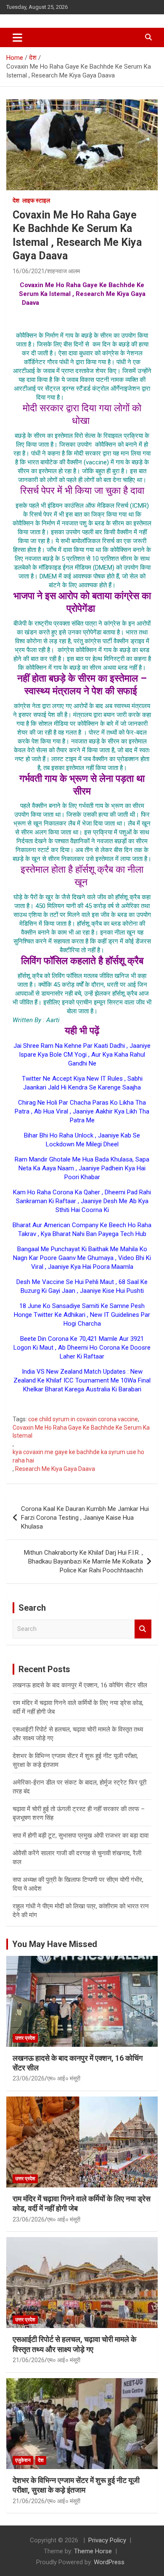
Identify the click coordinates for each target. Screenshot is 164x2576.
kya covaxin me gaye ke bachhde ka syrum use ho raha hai (78, 1456)
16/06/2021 (29, 271)
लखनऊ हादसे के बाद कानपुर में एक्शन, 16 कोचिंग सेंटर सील (80, 1685)
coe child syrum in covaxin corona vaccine (83, 1419)
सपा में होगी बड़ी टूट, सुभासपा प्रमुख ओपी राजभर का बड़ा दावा (81, 1835)
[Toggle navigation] (17, 37)
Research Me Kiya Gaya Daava (55, 1469)
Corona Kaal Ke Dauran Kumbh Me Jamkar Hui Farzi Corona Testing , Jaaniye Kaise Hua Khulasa (85, 1518)
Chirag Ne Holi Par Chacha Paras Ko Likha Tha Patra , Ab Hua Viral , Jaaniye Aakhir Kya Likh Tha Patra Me (82, 1111)
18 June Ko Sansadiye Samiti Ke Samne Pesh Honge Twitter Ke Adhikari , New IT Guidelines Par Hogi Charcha (82, 1315)
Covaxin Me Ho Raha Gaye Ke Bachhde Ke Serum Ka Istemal (81, 1432)
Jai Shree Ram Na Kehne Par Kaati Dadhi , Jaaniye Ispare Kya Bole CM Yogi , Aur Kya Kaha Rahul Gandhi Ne (82, 1055)
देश (16, 200)
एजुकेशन (23, 2460)
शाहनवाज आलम (63, 271)
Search (143, 1629)
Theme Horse (93, 2551)
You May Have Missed (55, 1944)
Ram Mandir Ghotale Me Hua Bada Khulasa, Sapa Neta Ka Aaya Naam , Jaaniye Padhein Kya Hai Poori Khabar (82, 1168)
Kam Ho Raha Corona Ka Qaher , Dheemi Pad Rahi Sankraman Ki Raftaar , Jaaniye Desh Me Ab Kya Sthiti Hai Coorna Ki (82, 1201)
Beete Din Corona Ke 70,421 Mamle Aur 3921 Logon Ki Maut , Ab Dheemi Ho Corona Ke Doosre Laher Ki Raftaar (82, 1348)
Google (82, 1404)
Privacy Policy (107, 2540)
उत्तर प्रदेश (25, 2038)
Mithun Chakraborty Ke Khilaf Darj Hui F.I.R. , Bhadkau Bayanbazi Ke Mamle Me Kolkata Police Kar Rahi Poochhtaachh (83, 1561)
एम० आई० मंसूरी (64, 2078)
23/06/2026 (29, 2078)
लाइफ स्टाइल (36, 200)
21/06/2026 (29, 2360)
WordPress (109, 2562)
